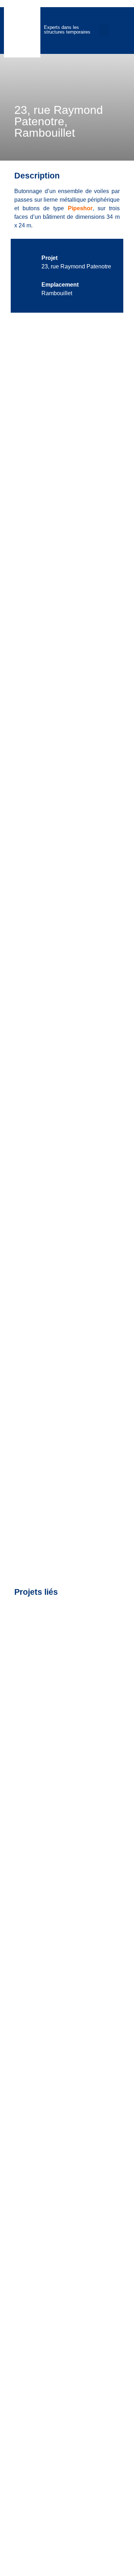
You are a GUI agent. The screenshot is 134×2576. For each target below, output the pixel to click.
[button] (104, 31)
